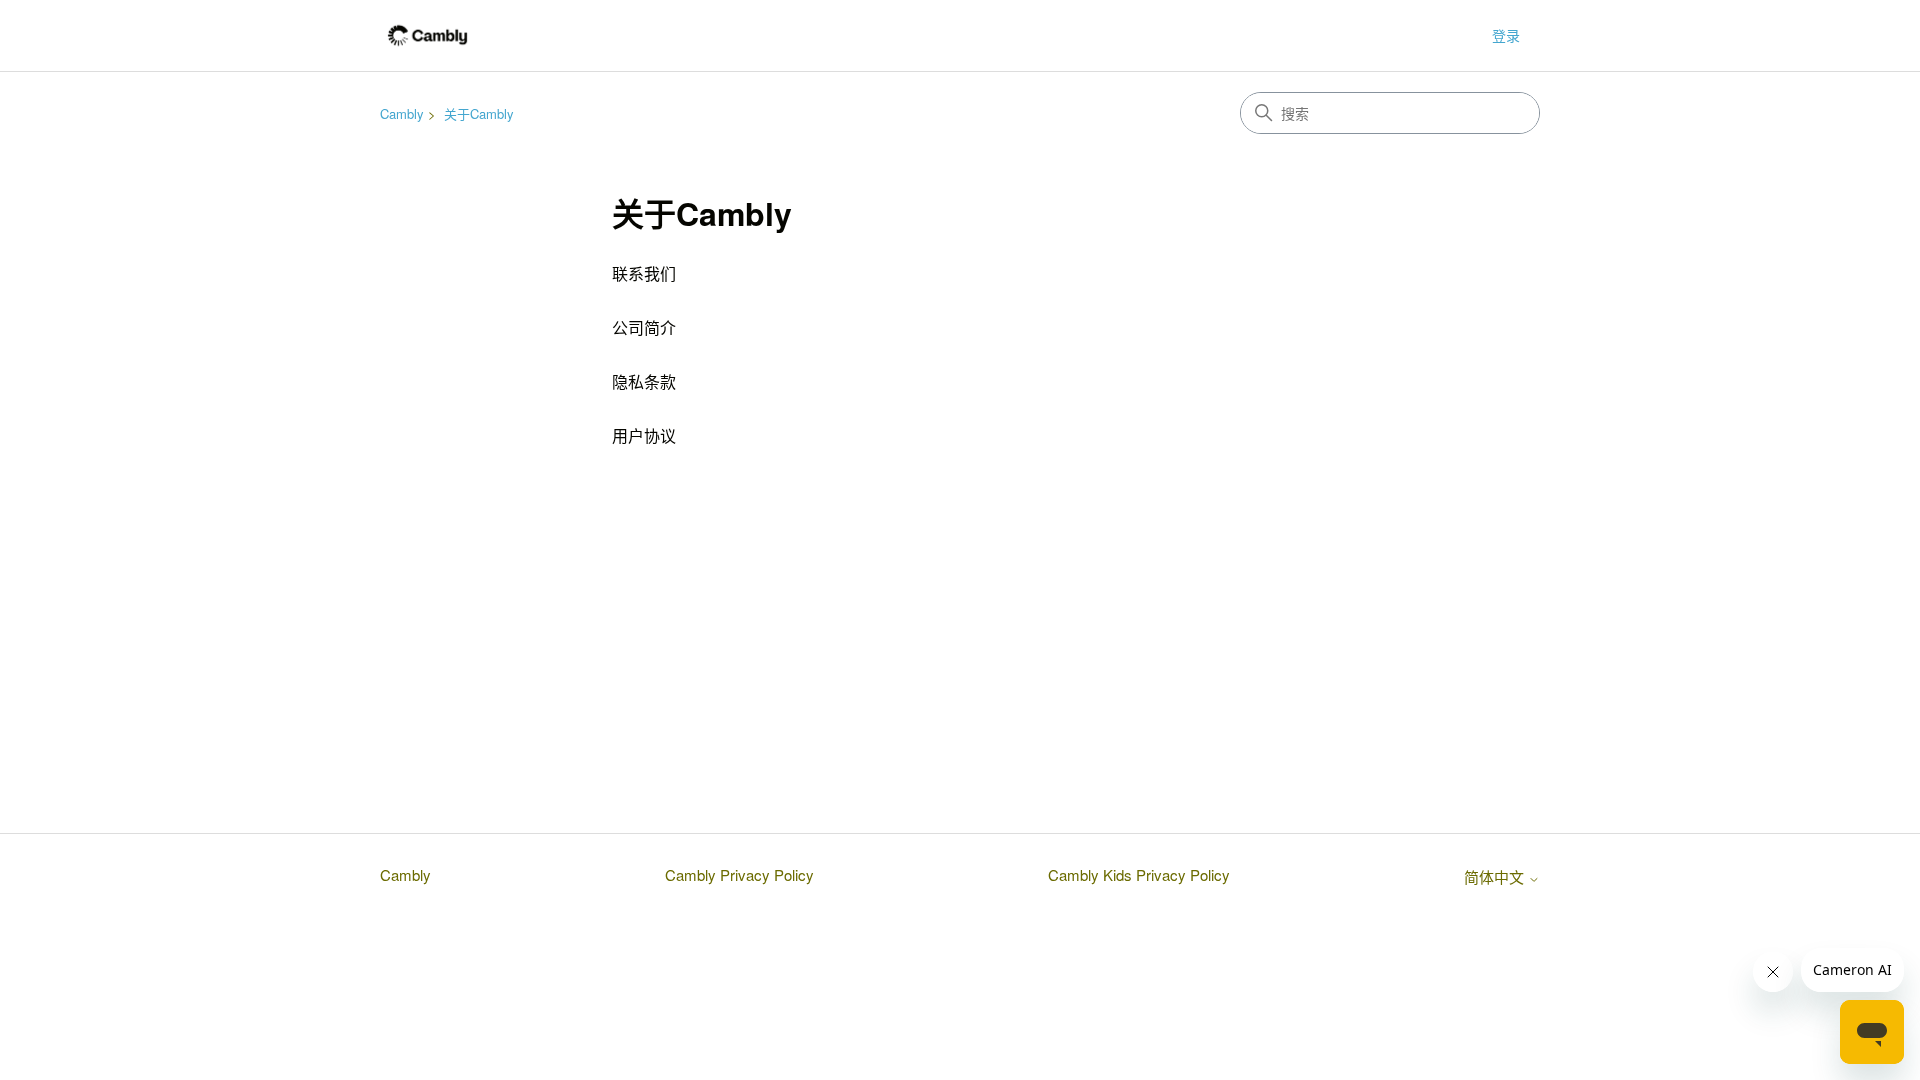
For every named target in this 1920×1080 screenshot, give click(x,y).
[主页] (427, 35)
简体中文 (1496, 876)
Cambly (402, 113)
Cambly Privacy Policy (739, 874)
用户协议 (644, 435)
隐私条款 (644, 381)
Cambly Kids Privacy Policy (1139, 874)
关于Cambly (479, 113)
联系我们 (644, 273)
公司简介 (644, 327)
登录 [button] (1506, 35)
